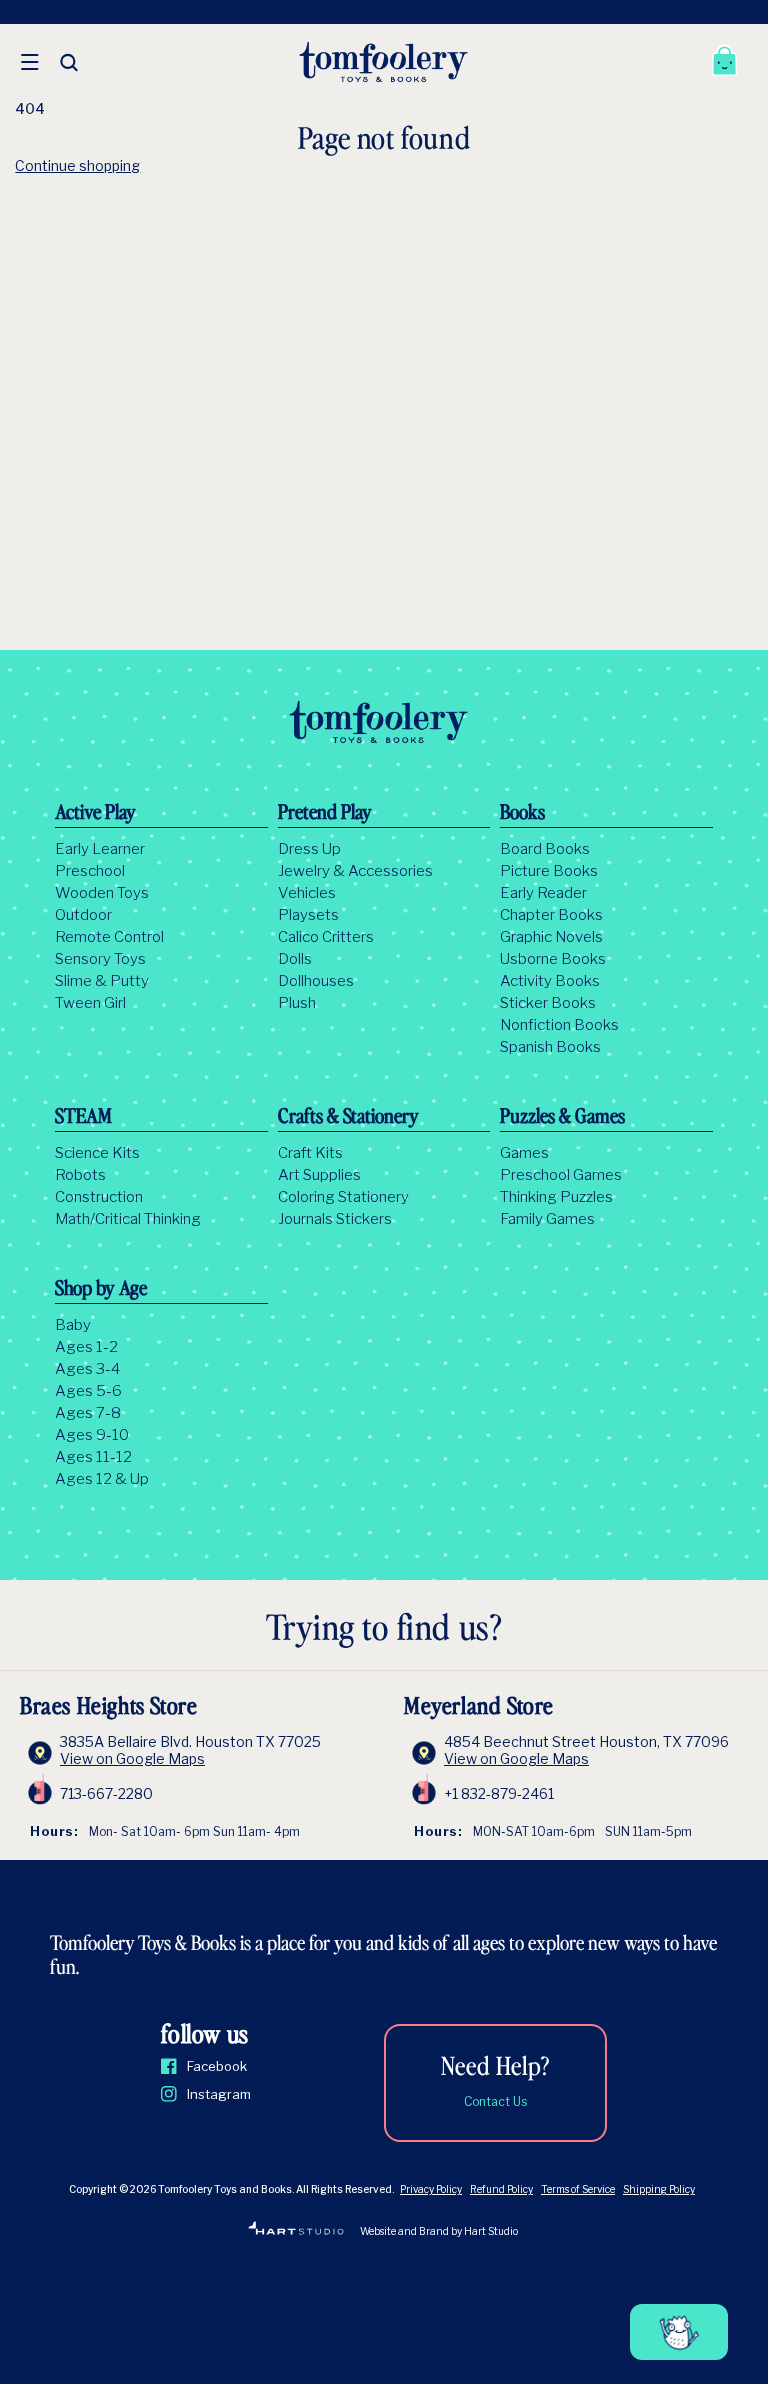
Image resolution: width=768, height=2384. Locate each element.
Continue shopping (77, 165)
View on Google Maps (132, 1758)
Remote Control (109, 937)
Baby (73, 1325)
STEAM (83, 1118)
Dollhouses (316, 981)
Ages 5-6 (88, 1391)
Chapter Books (551, 915)
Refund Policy (501, 2189)
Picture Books (549, 871)
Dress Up (309, 849)
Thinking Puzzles (556, 1197)
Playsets (308, 915)
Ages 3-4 (87, 1369)
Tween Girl (90, 1003)
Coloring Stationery (343, 1197)
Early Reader (543, 893)
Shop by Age (101, 1290)
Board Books (545, 849)
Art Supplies (319, 1175)
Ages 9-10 (92, 1435)
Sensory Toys (100, 959)
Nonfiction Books (559, 1025)
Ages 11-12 (93, 1457)
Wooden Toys (102, 893)
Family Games (547, 1219)
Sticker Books (548, 1003)
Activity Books (550, 981)
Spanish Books (550, 1047)
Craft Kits (310, 1153)
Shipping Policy (659, 2189)
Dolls (295, 959)
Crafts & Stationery (348, 1118)
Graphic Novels (551, 937)
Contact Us (495, 2101)
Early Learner (100, 849)
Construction (99, 1197)
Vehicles (307, 893)
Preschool (90, 871)
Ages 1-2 (86, 1347)
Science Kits (97, 1153)
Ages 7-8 (88, 1413)
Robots (80, 1175)
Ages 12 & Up (102, 1479)
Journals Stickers (335, 1219)
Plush (297, 1003)
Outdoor (83, 915)
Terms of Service (578, 2189)
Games (524, 1153)
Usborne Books (553, 959)
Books (522, 814)
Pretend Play (325, 814)
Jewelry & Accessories (355, 871)
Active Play (95, 814)
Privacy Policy (431, 2189)
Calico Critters (326, 937)
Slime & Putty (102, 981)
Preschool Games (561, 1175)
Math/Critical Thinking (128, 1219)
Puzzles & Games (562, 1118)
